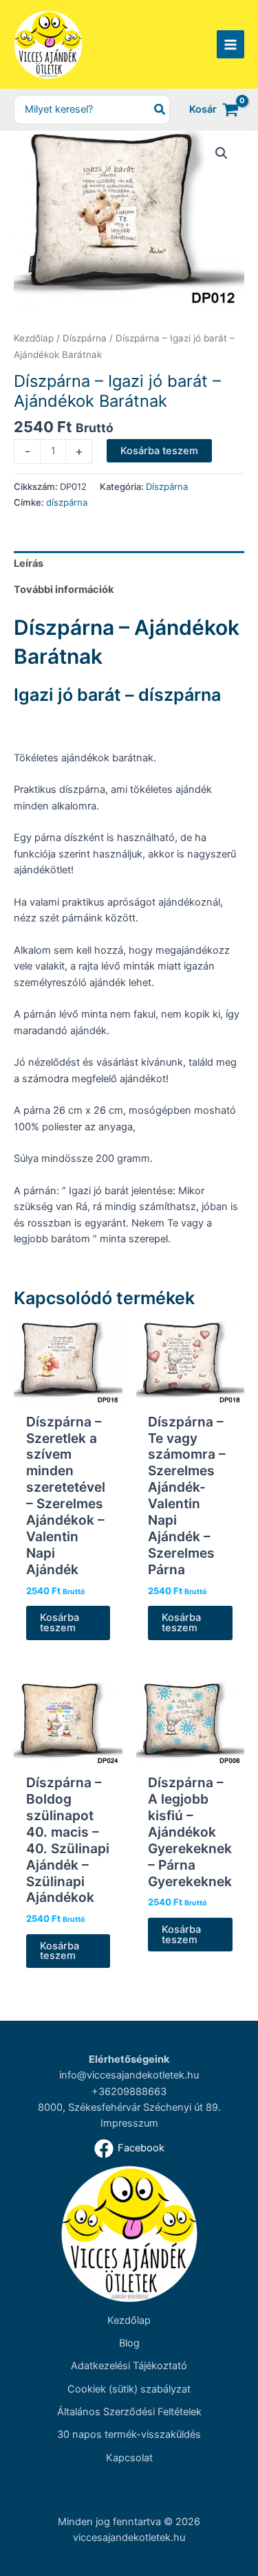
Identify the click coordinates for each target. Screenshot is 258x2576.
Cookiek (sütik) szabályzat (129, 2389)
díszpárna (67, 502)
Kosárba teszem (159, 451)
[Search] (160, 110)
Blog (129, 2343)
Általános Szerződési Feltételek (129, 2412)
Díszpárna (85, 338)
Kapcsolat (129, 2458)
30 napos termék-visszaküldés (129, 2434)
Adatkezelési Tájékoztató (129, 2366)
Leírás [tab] (29, 563)
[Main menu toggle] (230, 44)
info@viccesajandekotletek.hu (129, 2075)
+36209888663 (129, 2092)
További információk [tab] (64, 590)
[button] (222, 153)
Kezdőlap (34, 338)
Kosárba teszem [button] (60, 1623)
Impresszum (129, 2123)
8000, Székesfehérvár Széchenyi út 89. (129, 2107)
